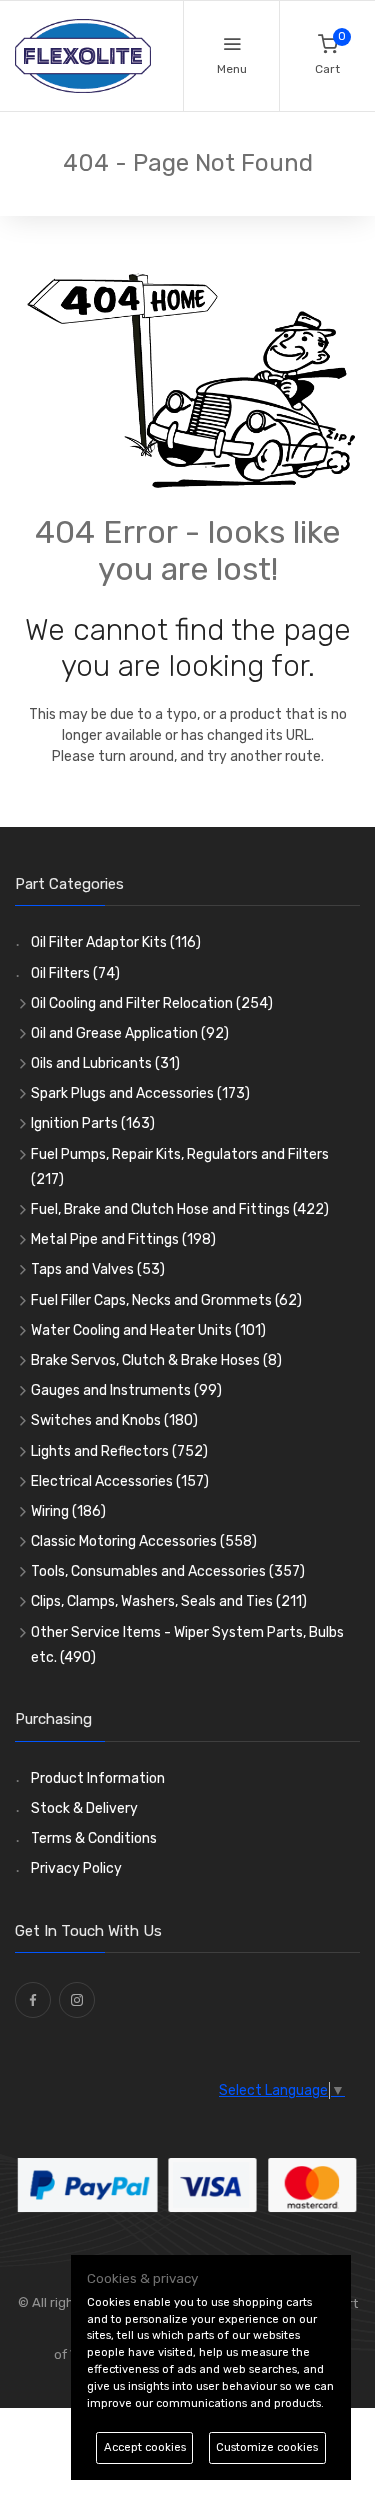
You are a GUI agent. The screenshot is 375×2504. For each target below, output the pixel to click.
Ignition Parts (93, 1123)
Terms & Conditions (94, 1838)
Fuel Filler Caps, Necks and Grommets (166, 1300)
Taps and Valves (98, 1269)
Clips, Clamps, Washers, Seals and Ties (169, 1601)
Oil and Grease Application (130, 1033)
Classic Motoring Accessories (144, 1541)
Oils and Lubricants (105, 1063)
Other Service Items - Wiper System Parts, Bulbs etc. (187, 1645)
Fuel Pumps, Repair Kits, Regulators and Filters (180, 1167)
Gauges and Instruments (126, 1390)
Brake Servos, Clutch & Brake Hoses (156, 1360)
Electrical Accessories (120, 1481)
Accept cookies (145, 2447)
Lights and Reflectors (119, 1451)
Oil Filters (75, 973)
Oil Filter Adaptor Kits (116, 942)
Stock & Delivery (84, 1808)
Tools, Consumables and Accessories (168, 1571)
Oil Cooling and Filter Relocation (152, 1003)
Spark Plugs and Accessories (140, 1093)
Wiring (68, 1511)
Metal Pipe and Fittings (123, 1239)
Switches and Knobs (114, 1420)
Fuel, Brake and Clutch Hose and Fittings (180, 1209)
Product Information (98, 1778)
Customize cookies (267, 2447)
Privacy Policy (76, 1868)
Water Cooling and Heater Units (148, 1330)
